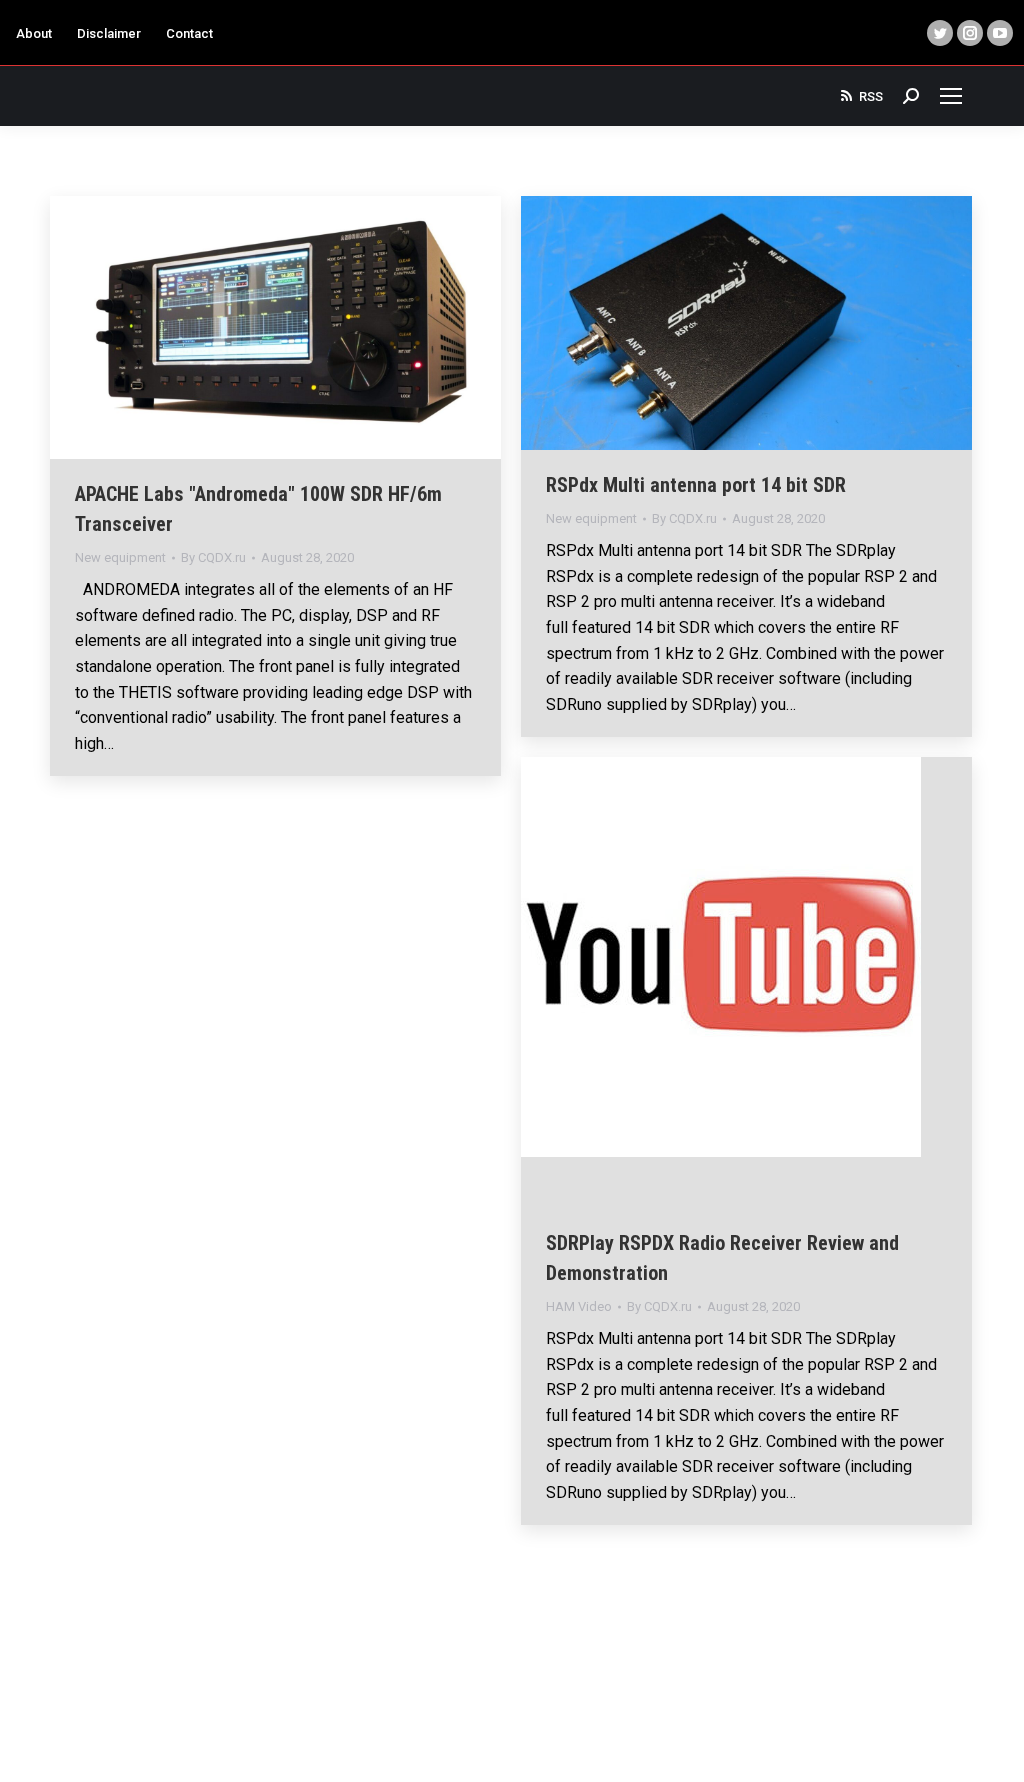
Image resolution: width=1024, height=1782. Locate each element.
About (34, 33)
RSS (871, 96)
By (213, 557)
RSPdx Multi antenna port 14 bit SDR (696, 485)
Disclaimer (109, 33)
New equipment (120, 557)
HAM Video (579, 1306)
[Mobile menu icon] (951, 96)
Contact (189, 33)
